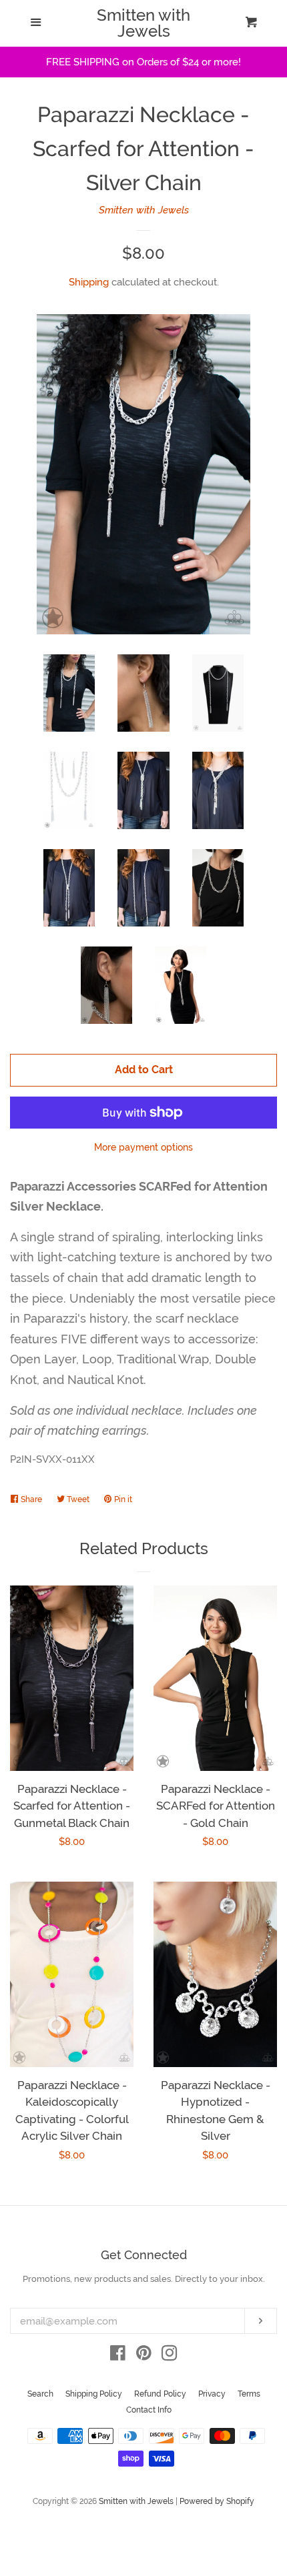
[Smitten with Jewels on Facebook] (118, 2356)
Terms (249, 2394)
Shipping (89, 282)
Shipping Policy (94, 2394)
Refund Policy (160, 2394)
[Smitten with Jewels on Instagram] (170, 2356)
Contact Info (149, 2410)
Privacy (212, 2394)
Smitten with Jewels (143, 23)
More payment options (143, 1147)
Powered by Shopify (217, 2501)
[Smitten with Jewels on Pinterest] (144, 2356)
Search (40, 2394)
